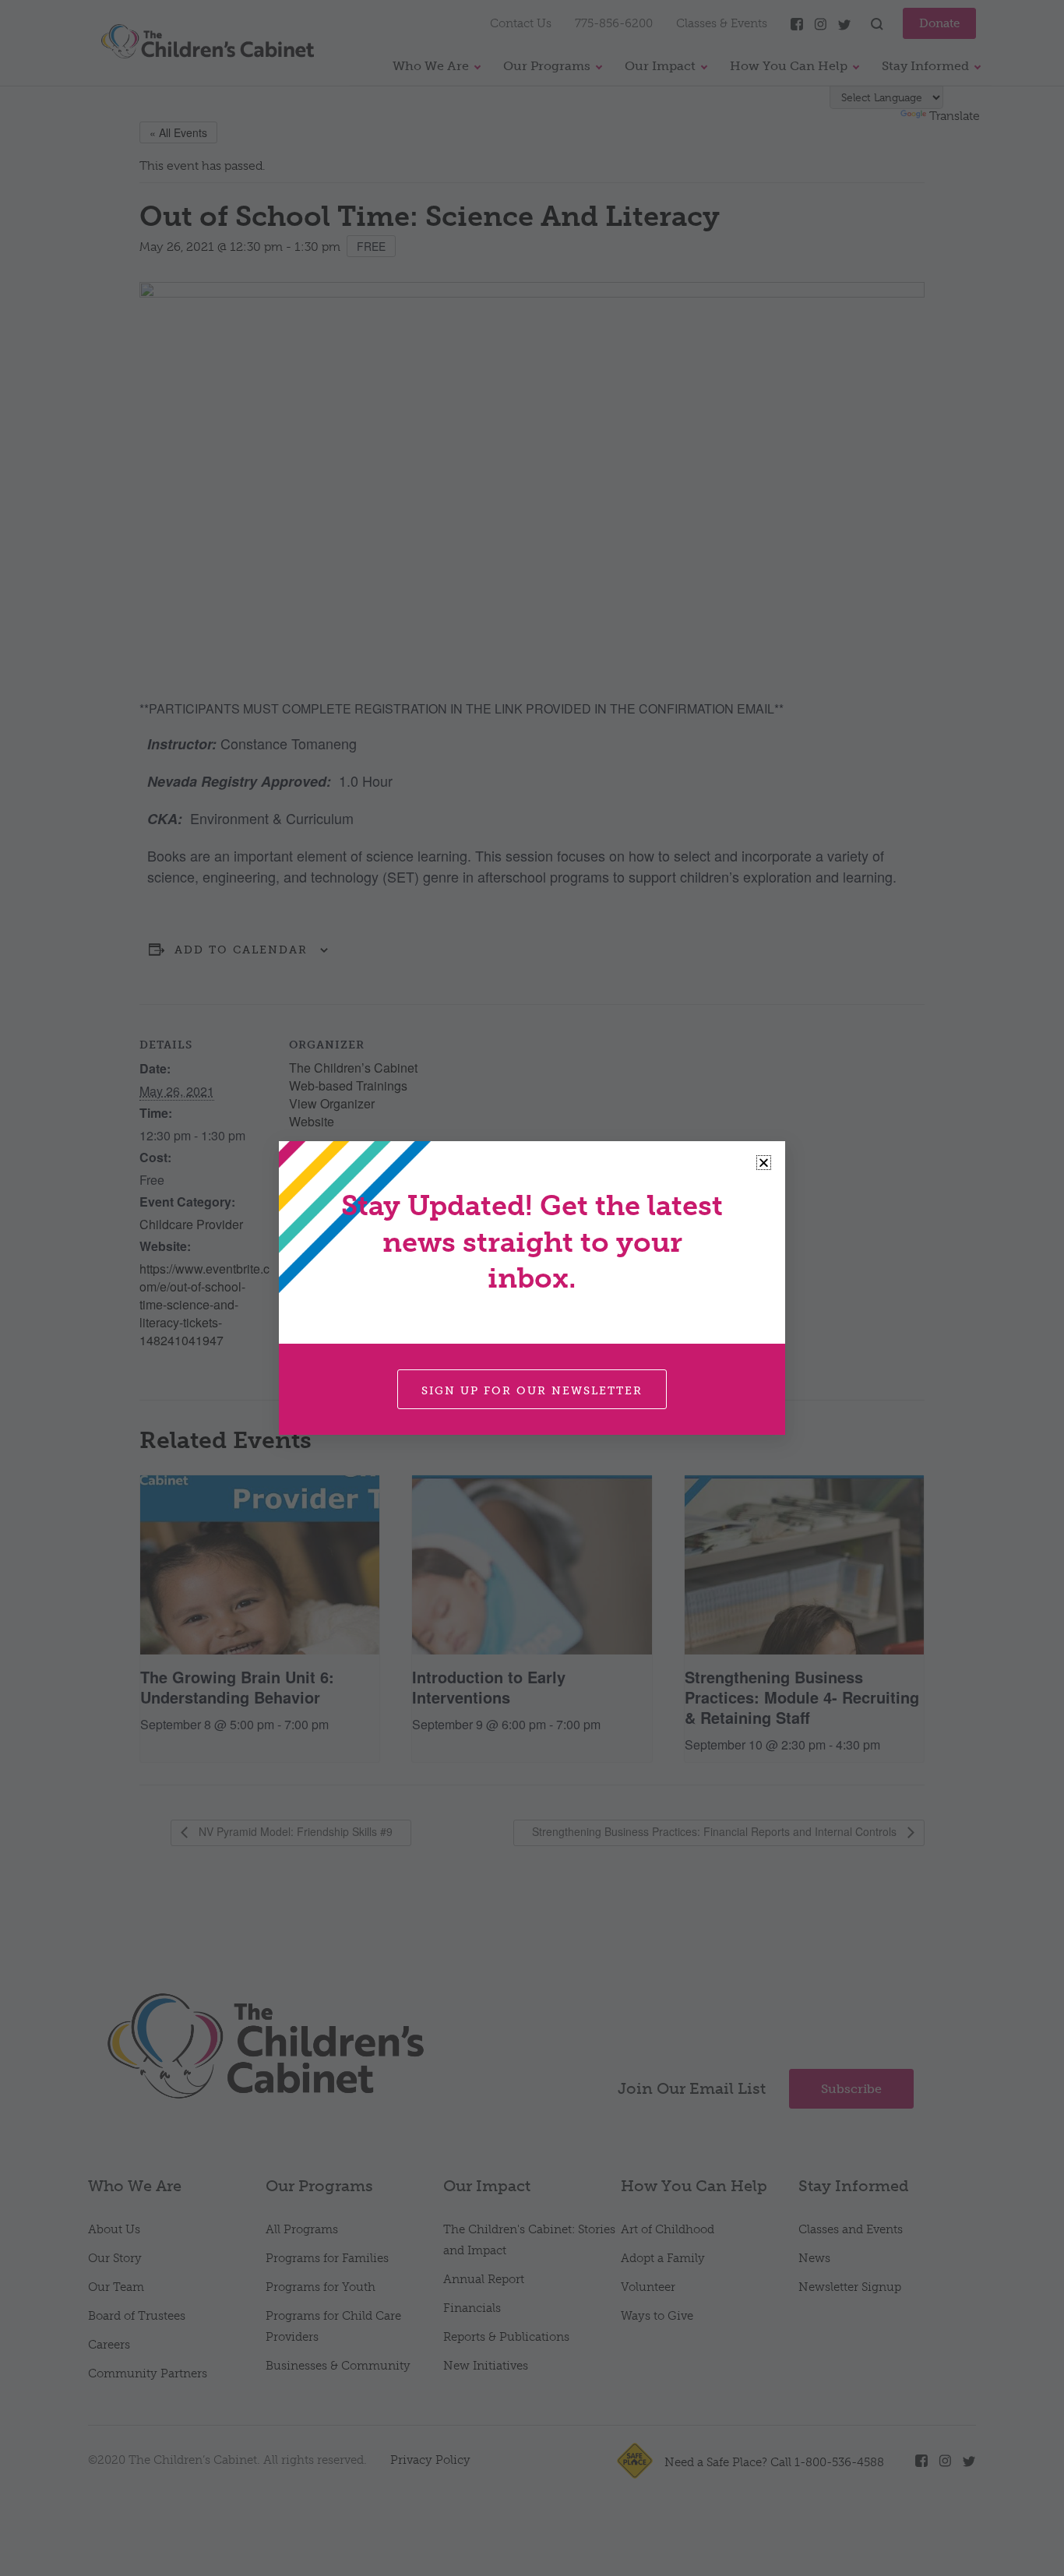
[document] (532, 1288)
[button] (764, 1163)
